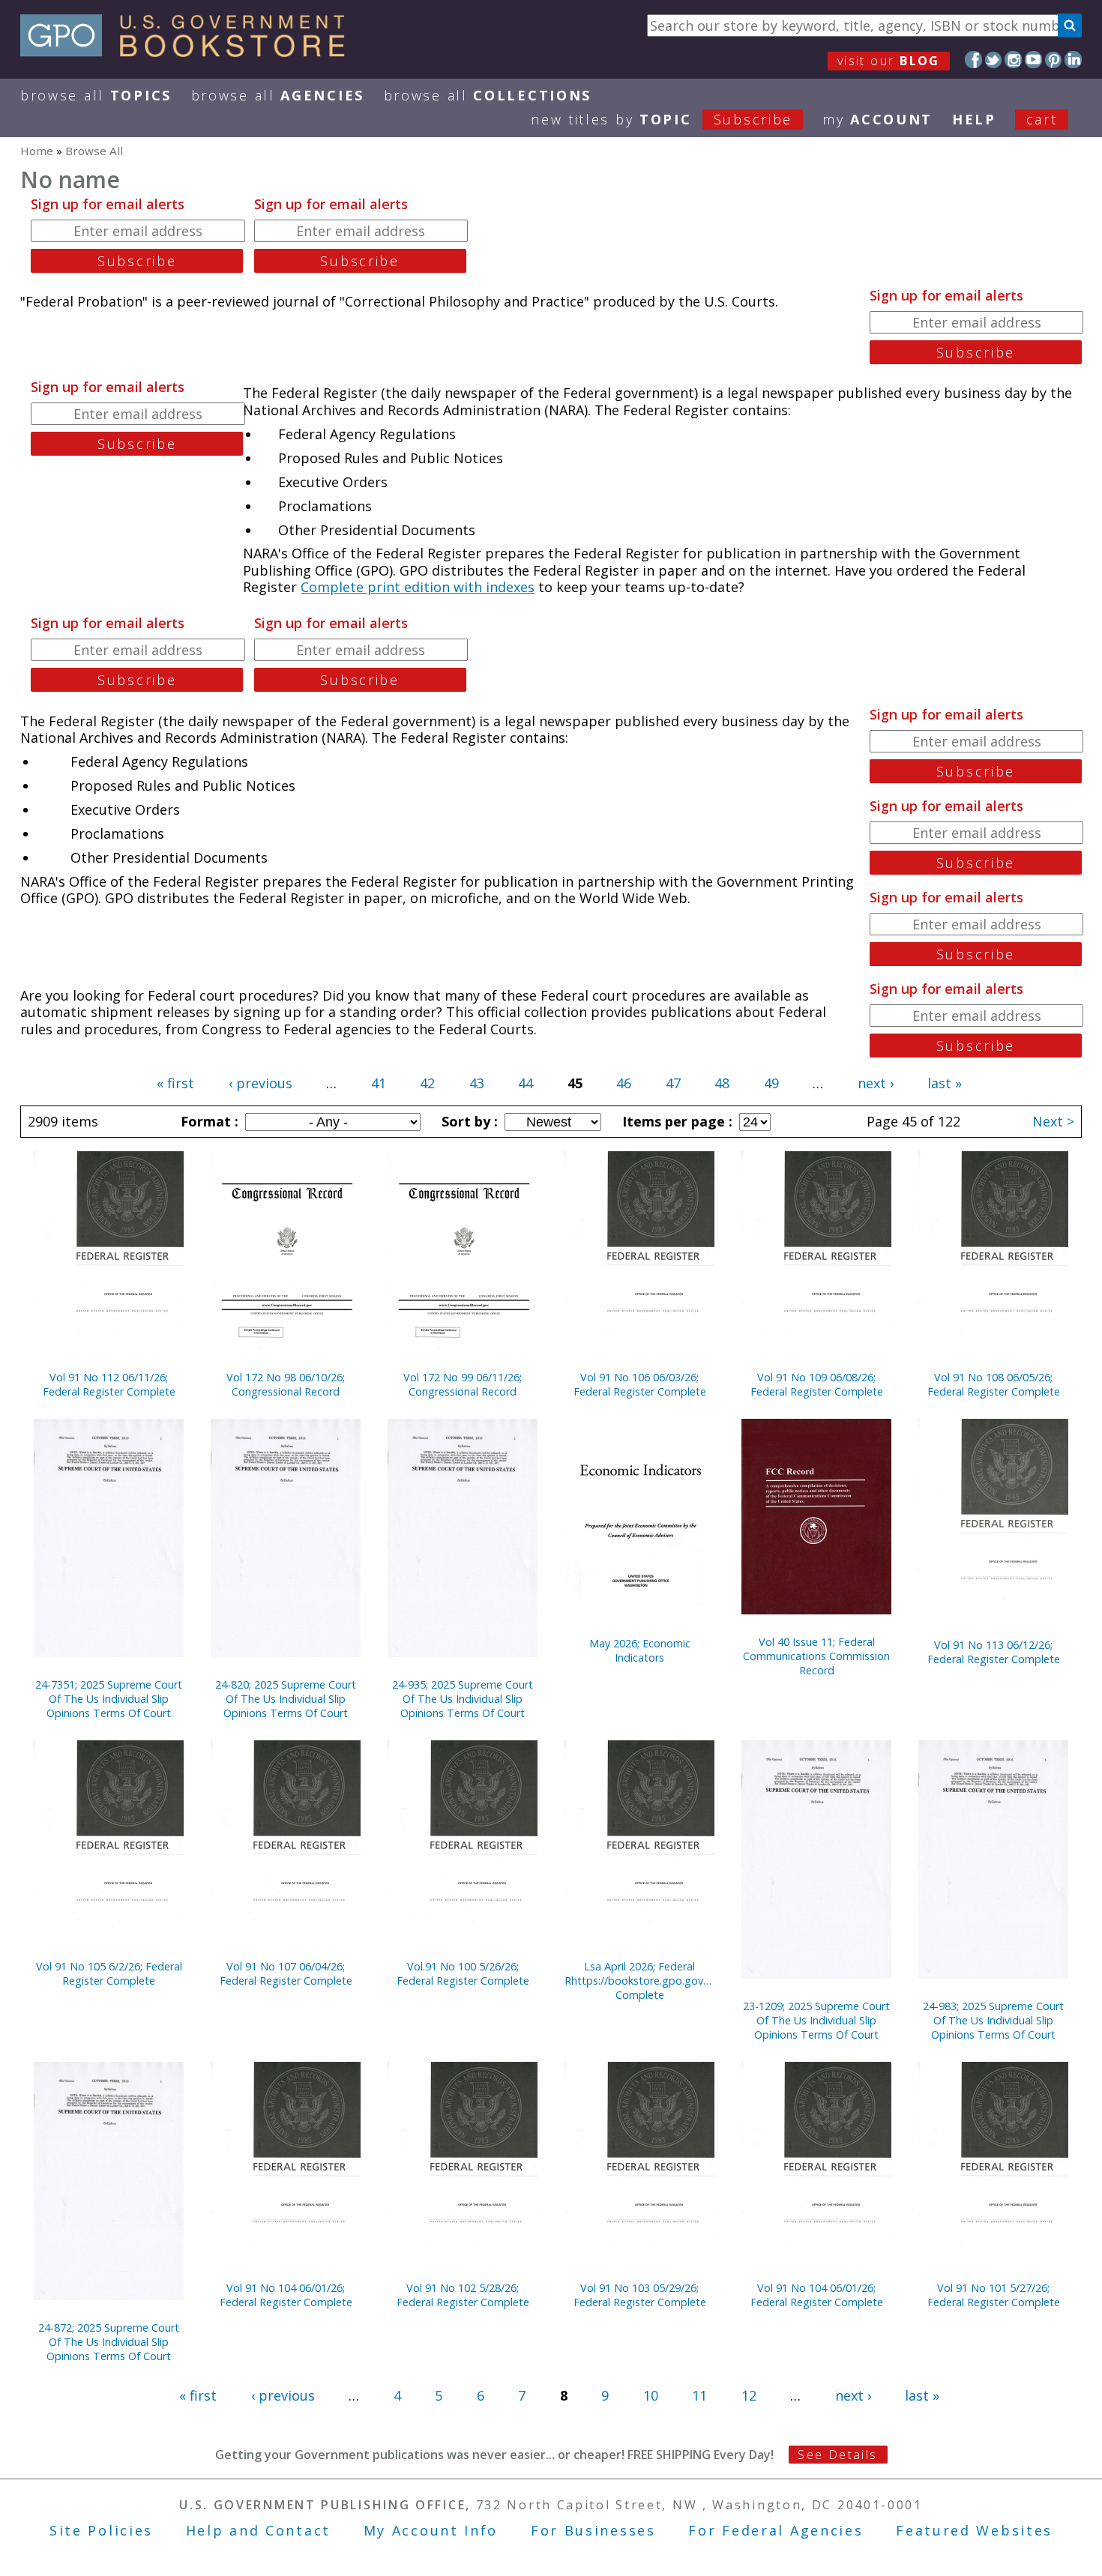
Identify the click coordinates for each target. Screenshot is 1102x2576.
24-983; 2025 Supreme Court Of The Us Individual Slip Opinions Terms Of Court (993, 2020)
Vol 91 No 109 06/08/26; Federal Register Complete (817, 1384)
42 (427, 1083)
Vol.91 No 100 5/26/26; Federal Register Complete (463, 1973)
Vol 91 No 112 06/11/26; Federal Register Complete (109, 1384)
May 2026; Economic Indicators (640, 1650)
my (877, 119)
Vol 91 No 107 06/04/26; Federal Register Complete (286, 1973)
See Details (837, 2455)
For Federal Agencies (776, 2530)
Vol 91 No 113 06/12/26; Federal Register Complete (994, 1652)
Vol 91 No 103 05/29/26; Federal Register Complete (640, 2295)
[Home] (189, 52)
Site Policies (101, 2530)
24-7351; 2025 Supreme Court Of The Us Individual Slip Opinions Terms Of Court (109, 1699)
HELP (974, 119)
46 (624, 1083)
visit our (889, 61)
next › (876, 1083)
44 (526, 1083)
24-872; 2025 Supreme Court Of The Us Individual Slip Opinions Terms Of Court (109, 2342)
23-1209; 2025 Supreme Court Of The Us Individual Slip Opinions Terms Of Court (816, 2020)
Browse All (96, 95)
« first (175, 1083)
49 (771, 1083)
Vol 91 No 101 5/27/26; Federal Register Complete (994, 2295)
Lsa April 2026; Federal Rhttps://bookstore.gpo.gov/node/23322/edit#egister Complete (639, 1981)
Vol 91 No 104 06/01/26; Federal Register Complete (286, 2295)
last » (945, 1083)
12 (749, 2395)
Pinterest (1054, 60)
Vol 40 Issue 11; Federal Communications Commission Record (816, 1656)
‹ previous (261, 1083)
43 (477, 1083)
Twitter (994, 60)
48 (722, 1083)
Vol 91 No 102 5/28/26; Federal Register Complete (463, 2295)
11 (699, 2395)
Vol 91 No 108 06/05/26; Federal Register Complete (994, 1384)
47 (673, 1083)
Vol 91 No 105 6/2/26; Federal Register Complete (109, 1973)
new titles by (662, 119)
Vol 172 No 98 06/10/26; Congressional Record (286, 1384)
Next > (1053, 1121)
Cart (1042, 119)
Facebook (973, 60)
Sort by (468, 1121)
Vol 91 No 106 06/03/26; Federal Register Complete (640, 1384)
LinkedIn (1073, 60)
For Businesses (593, 2530)
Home (37, 151)
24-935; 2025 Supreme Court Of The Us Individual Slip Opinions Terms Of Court (463, 1699)
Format (208, 1121)
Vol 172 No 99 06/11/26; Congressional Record (463, 1384)
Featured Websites (974, 2530)
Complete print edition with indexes (418, 587)
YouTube (1033, 60)
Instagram (1013, 60)
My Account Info (431, 2530)
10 (651, 2395)
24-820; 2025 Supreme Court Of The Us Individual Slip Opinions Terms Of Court (286, 1699)
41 (379, 1083)
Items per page (675, 1121)
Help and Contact (258, 2530)
